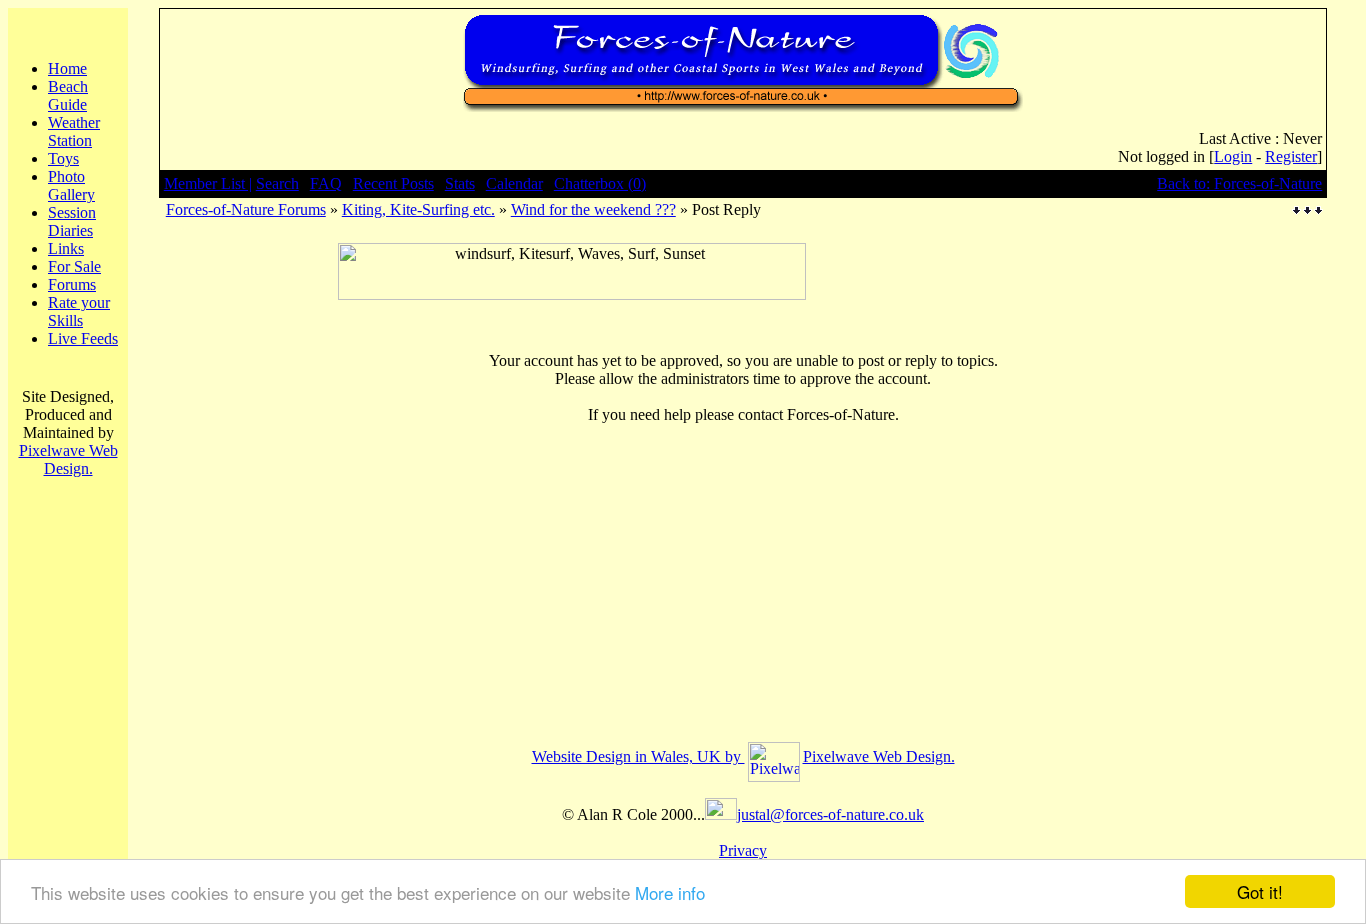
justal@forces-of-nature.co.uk (830, 814)
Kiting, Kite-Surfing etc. (418, 209)
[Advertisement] (572, 307)
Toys (63, 158)
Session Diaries (72, 221)
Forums (72, 284)
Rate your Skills (79, 311)
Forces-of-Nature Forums (246, 209)
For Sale (74, 266)
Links (66, 248)
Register (1291, 156)
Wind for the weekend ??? (593, 209)
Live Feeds (83, 338)
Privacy (743, 850)
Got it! (1260, 891)
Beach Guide (68, 95)
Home (67, 68)
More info (670, 892)
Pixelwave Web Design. (68, 459)
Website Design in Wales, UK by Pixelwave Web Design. (743, 756)
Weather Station (74, 131)
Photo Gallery (71, 185)
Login (1233, 156)
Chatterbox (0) (600, 183)
